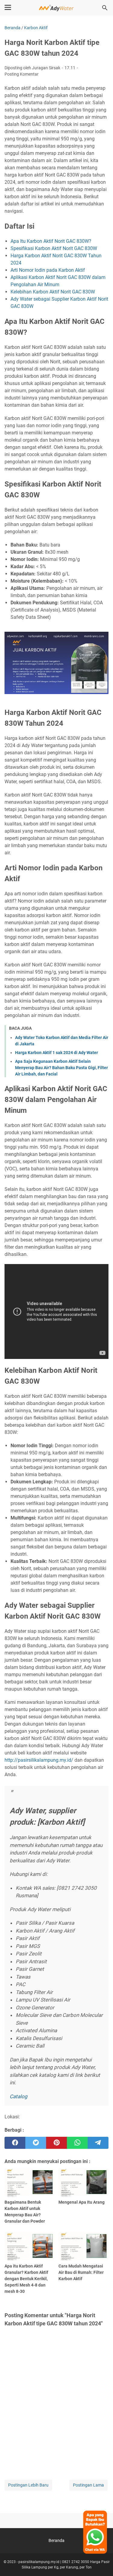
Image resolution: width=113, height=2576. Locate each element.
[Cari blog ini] (105, 8)
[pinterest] (56, 2143)
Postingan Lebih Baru (28, 2485)
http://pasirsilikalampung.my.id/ (39, 1760)
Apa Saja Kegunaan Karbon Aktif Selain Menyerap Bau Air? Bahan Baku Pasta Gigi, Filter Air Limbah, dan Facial (61, 1068)
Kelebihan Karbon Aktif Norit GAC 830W (53, 292)
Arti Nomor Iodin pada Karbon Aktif (48, 270)
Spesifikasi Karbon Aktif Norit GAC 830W (54, 248)
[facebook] (15, 2143)
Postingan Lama (88, 2485)
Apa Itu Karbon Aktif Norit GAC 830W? (51, 241)
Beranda (56, 2540)
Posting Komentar (22, 74)
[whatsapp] (77, 2143)
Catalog (19, 2096)
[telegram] (98, 2143)
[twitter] (36, 2143)
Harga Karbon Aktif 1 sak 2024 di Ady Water (56, 1053)
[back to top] (101, 2562)
